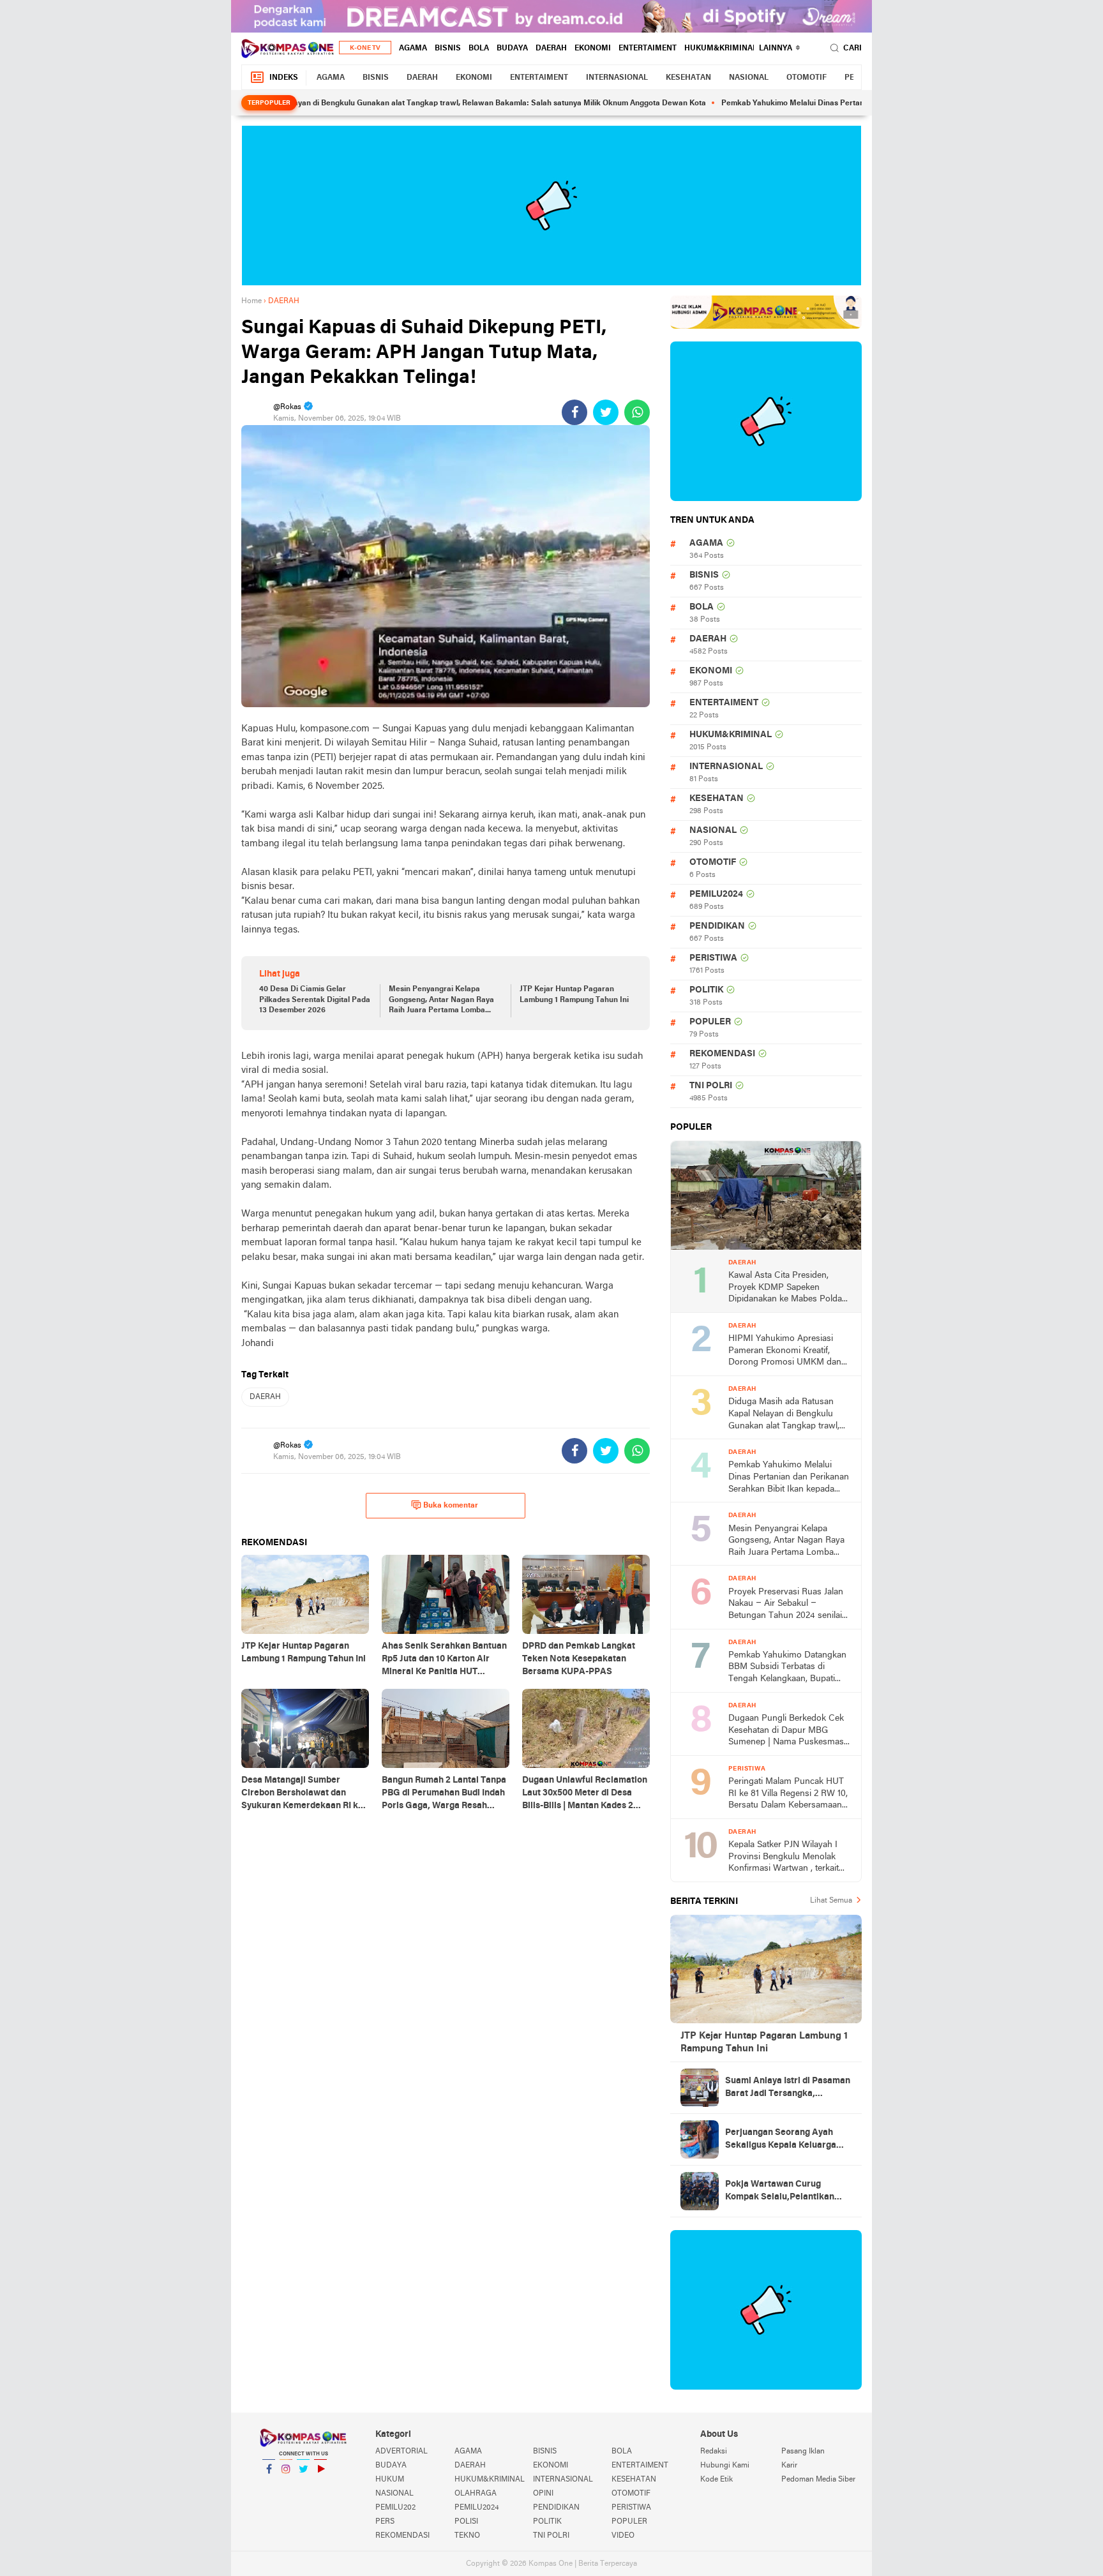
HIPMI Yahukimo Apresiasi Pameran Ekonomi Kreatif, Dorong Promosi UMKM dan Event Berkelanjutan (785, 1352)
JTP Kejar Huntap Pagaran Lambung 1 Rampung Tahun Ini (574, 995)
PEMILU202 (395, 2508)
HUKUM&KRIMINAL (721, 49)
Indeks (284, 78)
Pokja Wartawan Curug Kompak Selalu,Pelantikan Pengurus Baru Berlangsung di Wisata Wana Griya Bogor (788, 2192)
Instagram (286, 2485)
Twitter (303, 2485)
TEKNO (467, 2536)
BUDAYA (512, 49)
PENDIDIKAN (717, 926)
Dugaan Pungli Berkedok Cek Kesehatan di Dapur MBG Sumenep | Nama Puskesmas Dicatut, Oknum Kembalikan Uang (786, 1731)
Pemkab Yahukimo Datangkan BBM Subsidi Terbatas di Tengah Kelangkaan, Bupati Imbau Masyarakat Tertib (787, 1668)
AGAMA (413, 49)
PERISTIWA (713, 958)
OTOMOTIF (807, 78)
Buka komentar (451, 1506)
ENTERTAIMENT (648, 49)
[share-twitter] (606, 412)
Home (251, 301)
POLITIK (706, 990)
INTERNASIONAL (617, 78)
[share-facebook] (574, 412)
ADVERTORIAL (401, 2452)
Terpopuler (269, 103)
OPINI (543, 2494)
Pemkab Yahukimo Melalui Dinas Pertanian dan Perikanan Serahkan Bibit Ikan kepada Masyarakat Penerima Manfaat (789, 1478)
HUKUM (390, 2480)
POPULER (710, 1022)
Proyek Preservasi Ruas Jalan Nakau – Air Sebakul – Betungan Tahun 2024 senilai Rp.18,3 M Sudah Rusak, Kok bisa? (786, 1605)
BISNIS (448, 49)
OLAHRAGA (476, 2494)
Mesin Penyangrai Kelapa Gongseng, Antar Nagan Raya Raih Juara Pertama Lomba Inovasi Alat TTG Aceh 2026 (441, 1001)
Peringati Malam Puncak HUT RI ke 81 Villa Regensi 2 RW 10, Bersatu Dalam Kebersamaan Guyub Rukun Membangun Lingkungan (788, 1794)
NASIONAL (749, 78)
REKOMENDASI (722, 1054)
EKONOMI (593, 49)
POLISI (466, 2522)
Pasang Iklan (803, 2452)
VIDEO (623, 2536)
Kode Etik (717, 2480)
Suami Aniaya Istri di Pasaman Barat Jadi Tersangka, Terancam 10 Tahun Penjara (788, 2088)
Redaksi (714, 2452)
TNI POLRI (711, 1086)
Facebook (269, 2485)
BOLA (479, 49)
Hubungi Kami (725, 2466)
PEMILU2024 (716, 895)
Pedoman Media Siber (818, 2480)
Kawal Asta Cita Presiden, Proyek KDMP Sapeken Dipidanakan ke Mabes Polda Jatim (785, 1288)
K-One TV (365, 48)
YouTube (320, 2485)
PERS (385, 2522)
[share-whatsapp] (637, 412)
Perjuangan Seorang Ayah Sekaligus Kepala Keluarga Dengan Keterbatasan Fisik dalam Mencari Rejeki (781, 2140)
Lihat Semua (831, 1901)
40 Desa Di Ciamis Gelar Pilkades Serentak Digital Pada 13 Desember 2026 (315, 1000)
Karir (789, 2466)
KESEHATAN (688, 78)
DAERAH (551, 49)
